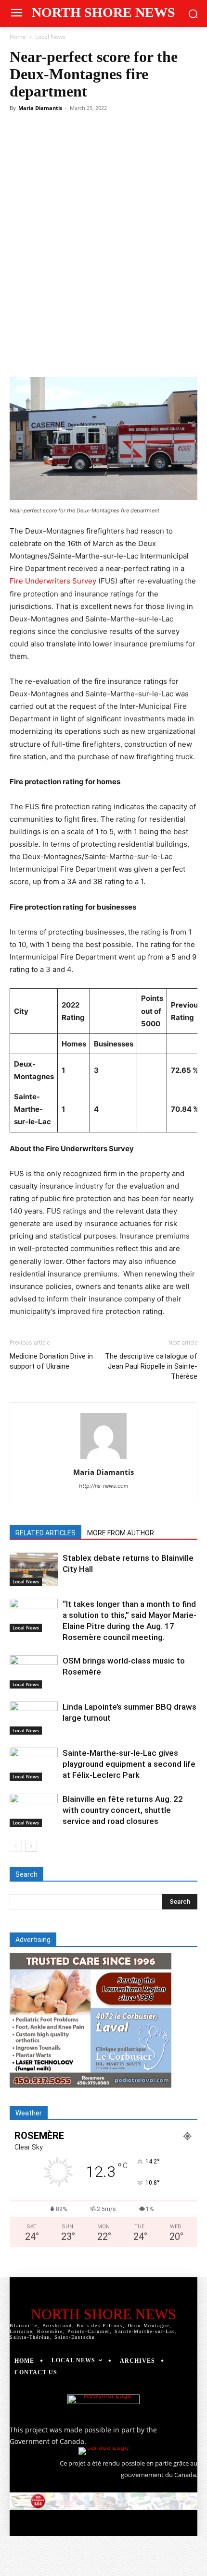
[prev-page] (16, 1846)
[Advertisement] (103, 223)
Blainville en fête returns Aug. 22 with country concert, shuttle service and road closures (123, 1810)
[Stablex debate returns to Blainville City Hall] (34, 1569)
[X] (72, 354)
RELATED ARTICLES (45, 1533)
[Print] (182, 354)
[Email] (160, 354)
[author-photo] (103, 1459)
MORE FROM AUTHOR (121, 1533)
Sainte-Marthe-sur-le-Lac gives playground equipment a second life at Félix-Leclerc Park (129, 1764)
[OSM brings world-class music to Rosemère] (34, 1672)
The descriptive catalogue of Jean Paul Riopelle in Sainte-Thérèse (151, 1366)
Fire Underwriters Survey (53, 581)
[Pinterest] (94, 354)
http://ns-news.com (104, 1486)
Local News (50, 37)
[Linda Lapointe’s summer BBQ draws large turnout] (34, 1718)
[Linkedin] (138, 354)
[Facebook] (50, 354)
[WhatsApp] (116, 354)
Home (18, 37)
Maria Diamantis (40, 108)
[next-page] (31, 1846)
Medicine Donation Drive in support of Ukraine (51, 1361)
